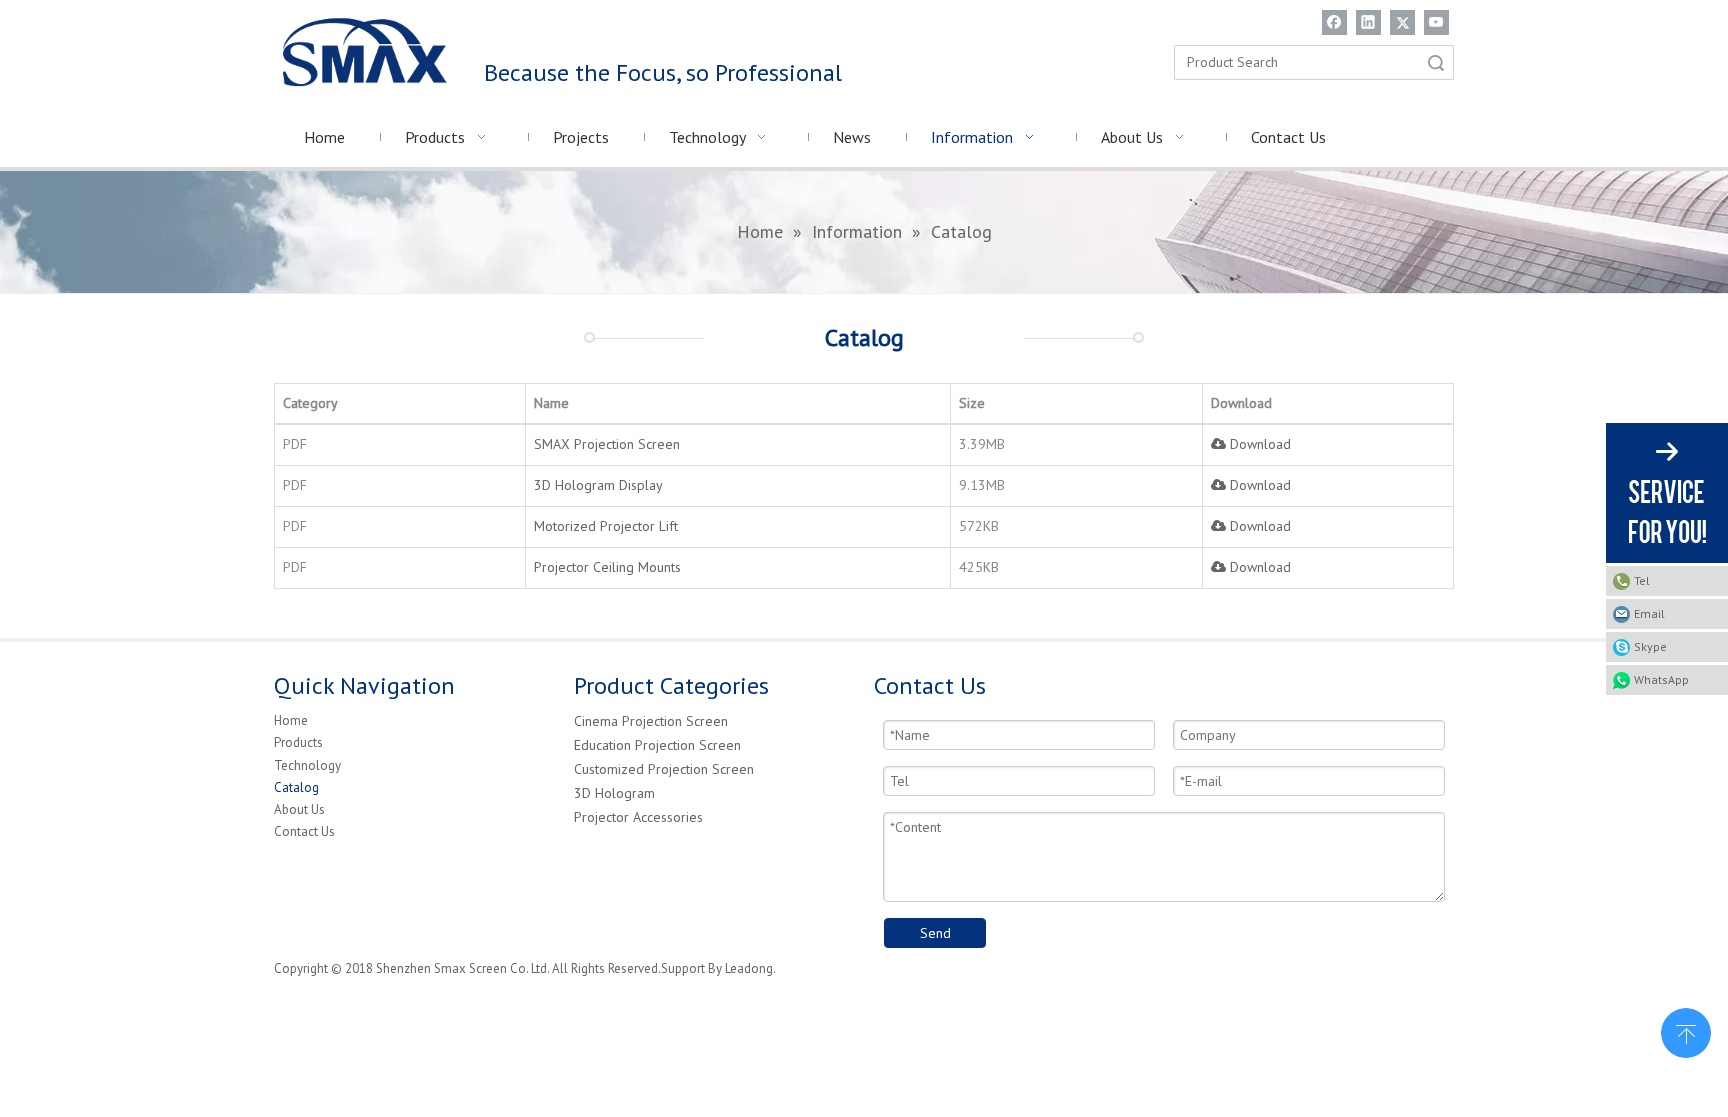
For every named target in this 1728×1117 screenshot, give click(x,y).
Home (291, 720)
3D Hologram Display (598, 485)
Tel (1642, 580)
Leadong (749, 968)
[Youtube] (1436, 22)
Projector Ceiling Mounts (607, 567)
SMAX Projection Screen (607, 444)
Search (1436, 62)
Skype (1650, 646)
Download (1258, 444)
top (1686, 1031)
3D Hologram (614, 793)
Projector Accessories (638, 817)
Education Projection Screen (657, 745)
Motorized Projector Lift (606, 526)
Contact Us (304, 831)
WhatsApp (1661, 679)
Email (1649, 613)
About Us (299, 809)
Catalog (296, 787)
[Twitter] (1402, 22)
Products (298, 742)
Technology (307, 765)
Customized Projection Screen (664, 769)
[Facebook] (1334, 22)
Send (935, 933)
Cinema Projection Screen (651, 721)
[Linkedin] (1368, 22)
